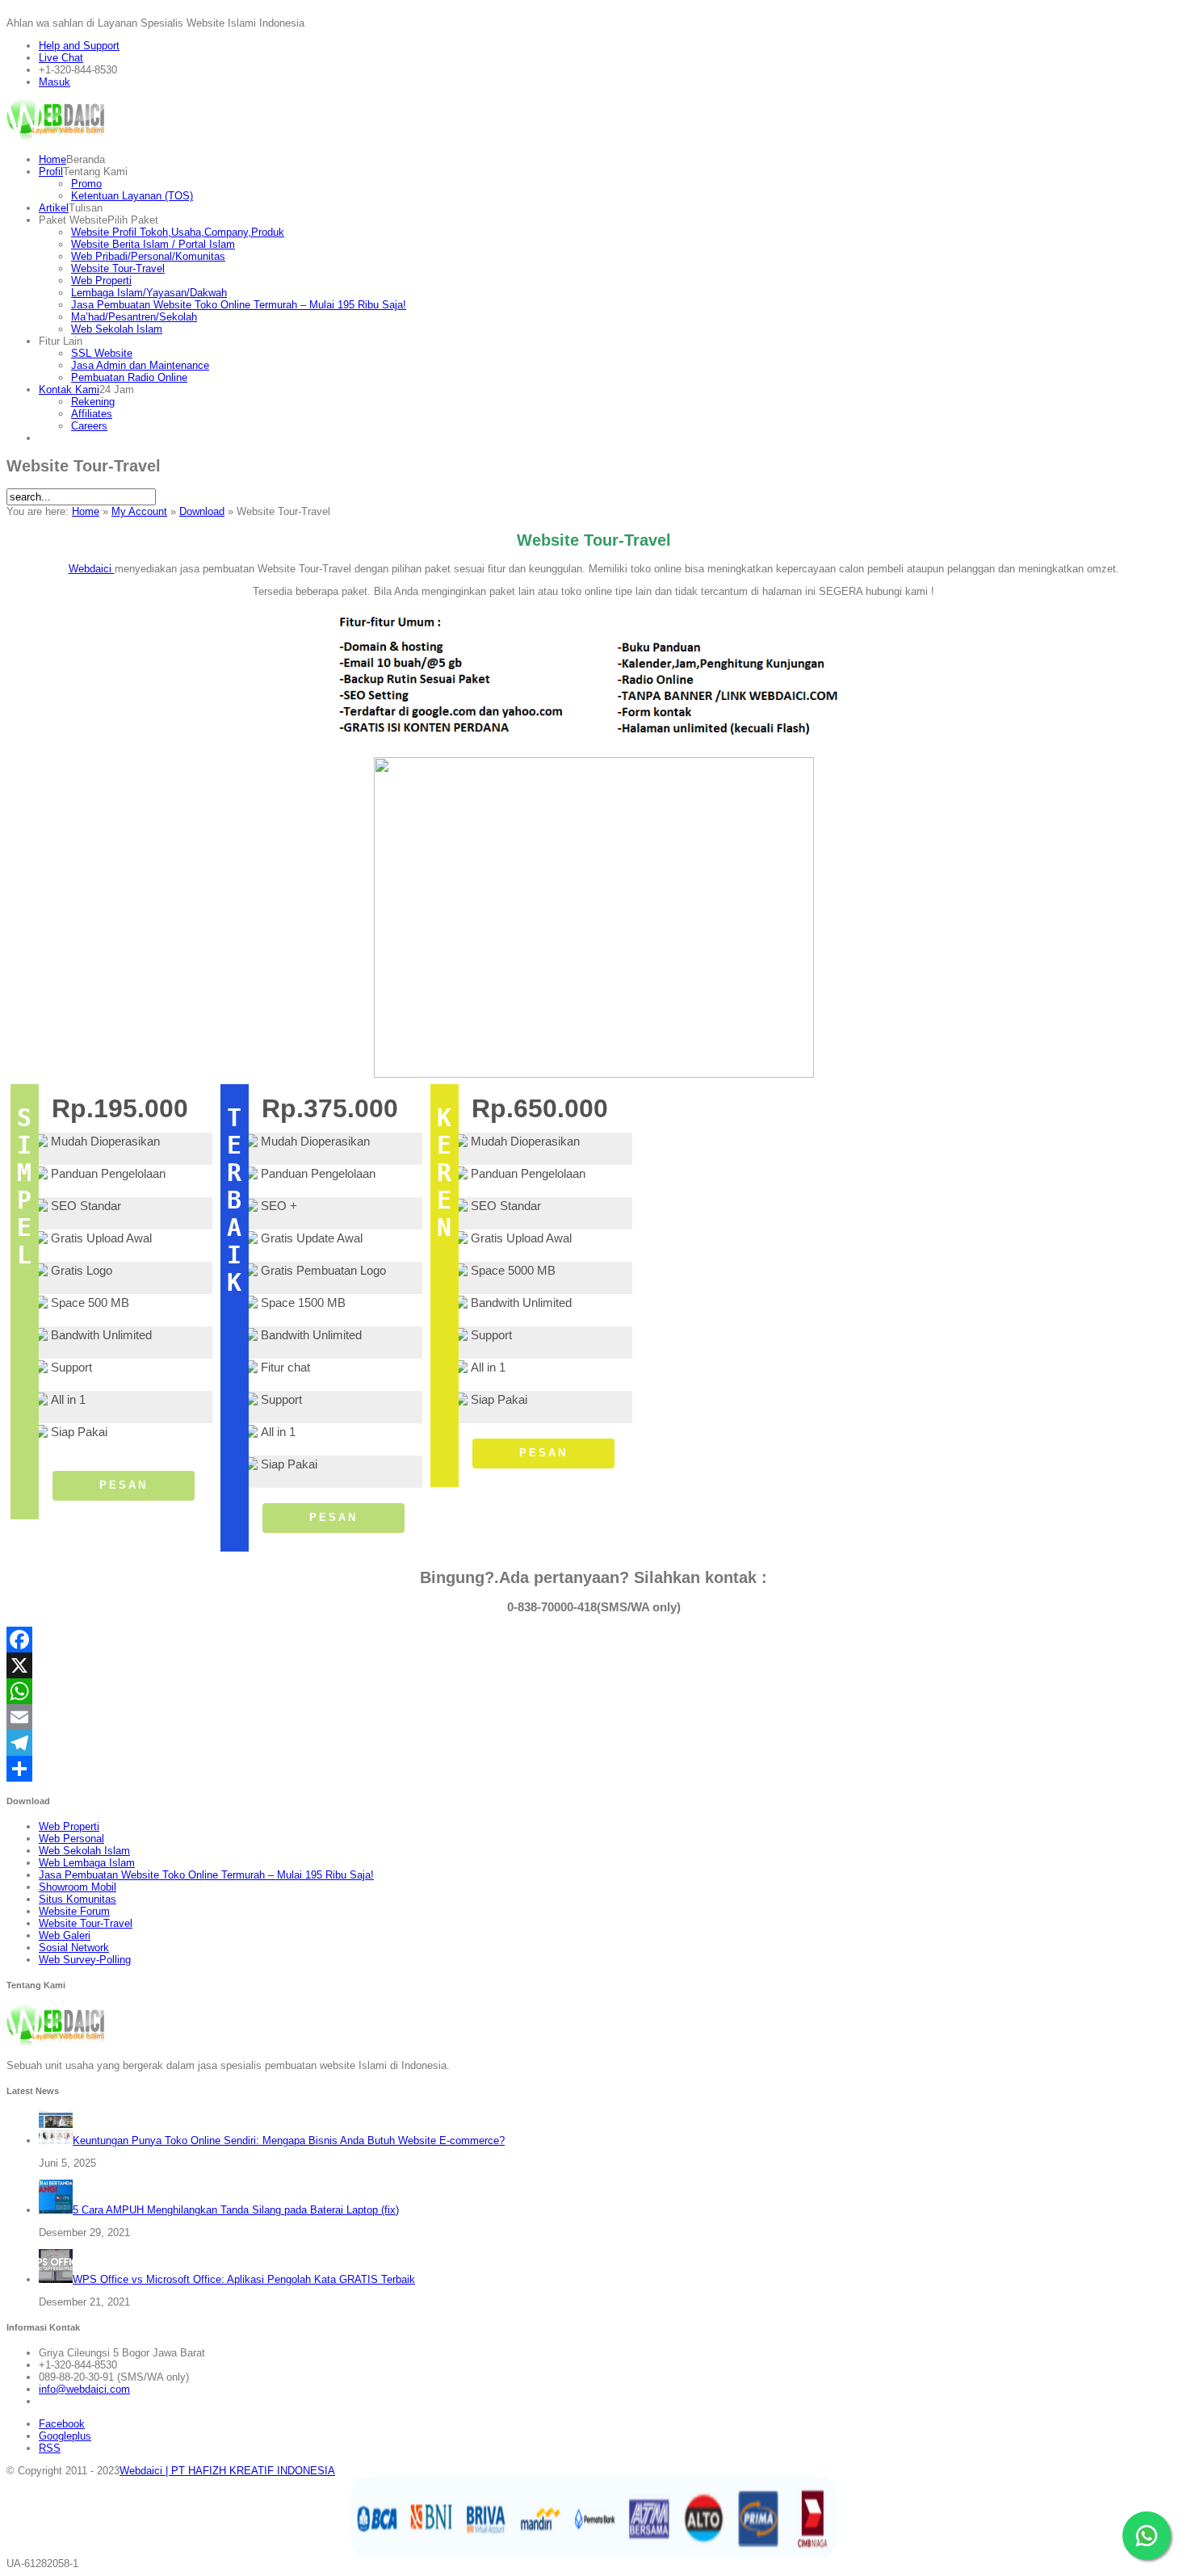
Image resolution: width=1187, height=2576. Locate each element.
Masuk (55, 82)
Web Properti (101, 281)
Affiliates (92, 414)
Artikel (54, 208)
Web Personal (71, 1839)
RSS (50, 2448)
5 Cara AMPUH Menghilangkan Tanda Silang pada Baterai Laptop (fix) (236, 2210)
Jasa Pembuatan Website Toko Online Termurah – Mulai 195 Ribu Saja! (239, 305)
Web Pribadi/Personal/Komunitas (148, 256)
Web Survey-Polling (85, 1960)
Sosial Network (74, 1948)
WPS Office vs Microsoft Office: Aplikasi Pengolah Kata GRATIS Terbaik (244, 2279)
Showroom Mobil (78, 1887)
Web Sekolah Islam (117, 329)
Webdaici (92, 569)
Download (202, 511)
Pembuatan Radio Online (129, 377)
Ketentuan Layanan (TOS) (132, 196)
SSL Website (102, 353)
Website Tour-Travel (118, 268)
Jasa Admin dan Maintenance (140, 365)
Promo (86, 184)
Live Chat (61, 58)
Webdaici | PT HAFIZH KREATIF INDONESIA (227, 2471)
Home (52, 159)
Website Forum (74, 1911)
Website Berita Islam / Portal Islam (153, 244)
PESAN (124, 1485)
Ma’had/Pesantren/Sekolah (134, 317)
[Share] (593, 1769)
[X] (593, 1665)
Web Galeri (65, 1935)
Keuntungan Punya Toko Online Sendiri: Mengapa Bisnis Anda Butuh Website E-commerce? (289, 2140)
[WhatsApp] (593, 1691)
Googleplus (65, 2436)
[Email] (593, 1717)
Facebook (62, 2424)
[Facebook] (593, 1640)
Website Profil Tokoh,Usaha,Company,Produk (178, 232)
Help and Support (79, 46)
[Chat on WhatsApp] (1147, 2536)
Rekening (93, 402)
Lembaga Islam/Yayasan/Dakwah (149, 293)
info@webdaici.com (84, 2389)
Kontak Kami (69, 390)
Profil (51, 172)
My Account (139, 511)
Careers (89, 426)
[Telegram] (593, 1743)
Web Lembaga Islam (87, 1863)
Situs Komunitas (78, 1899)
